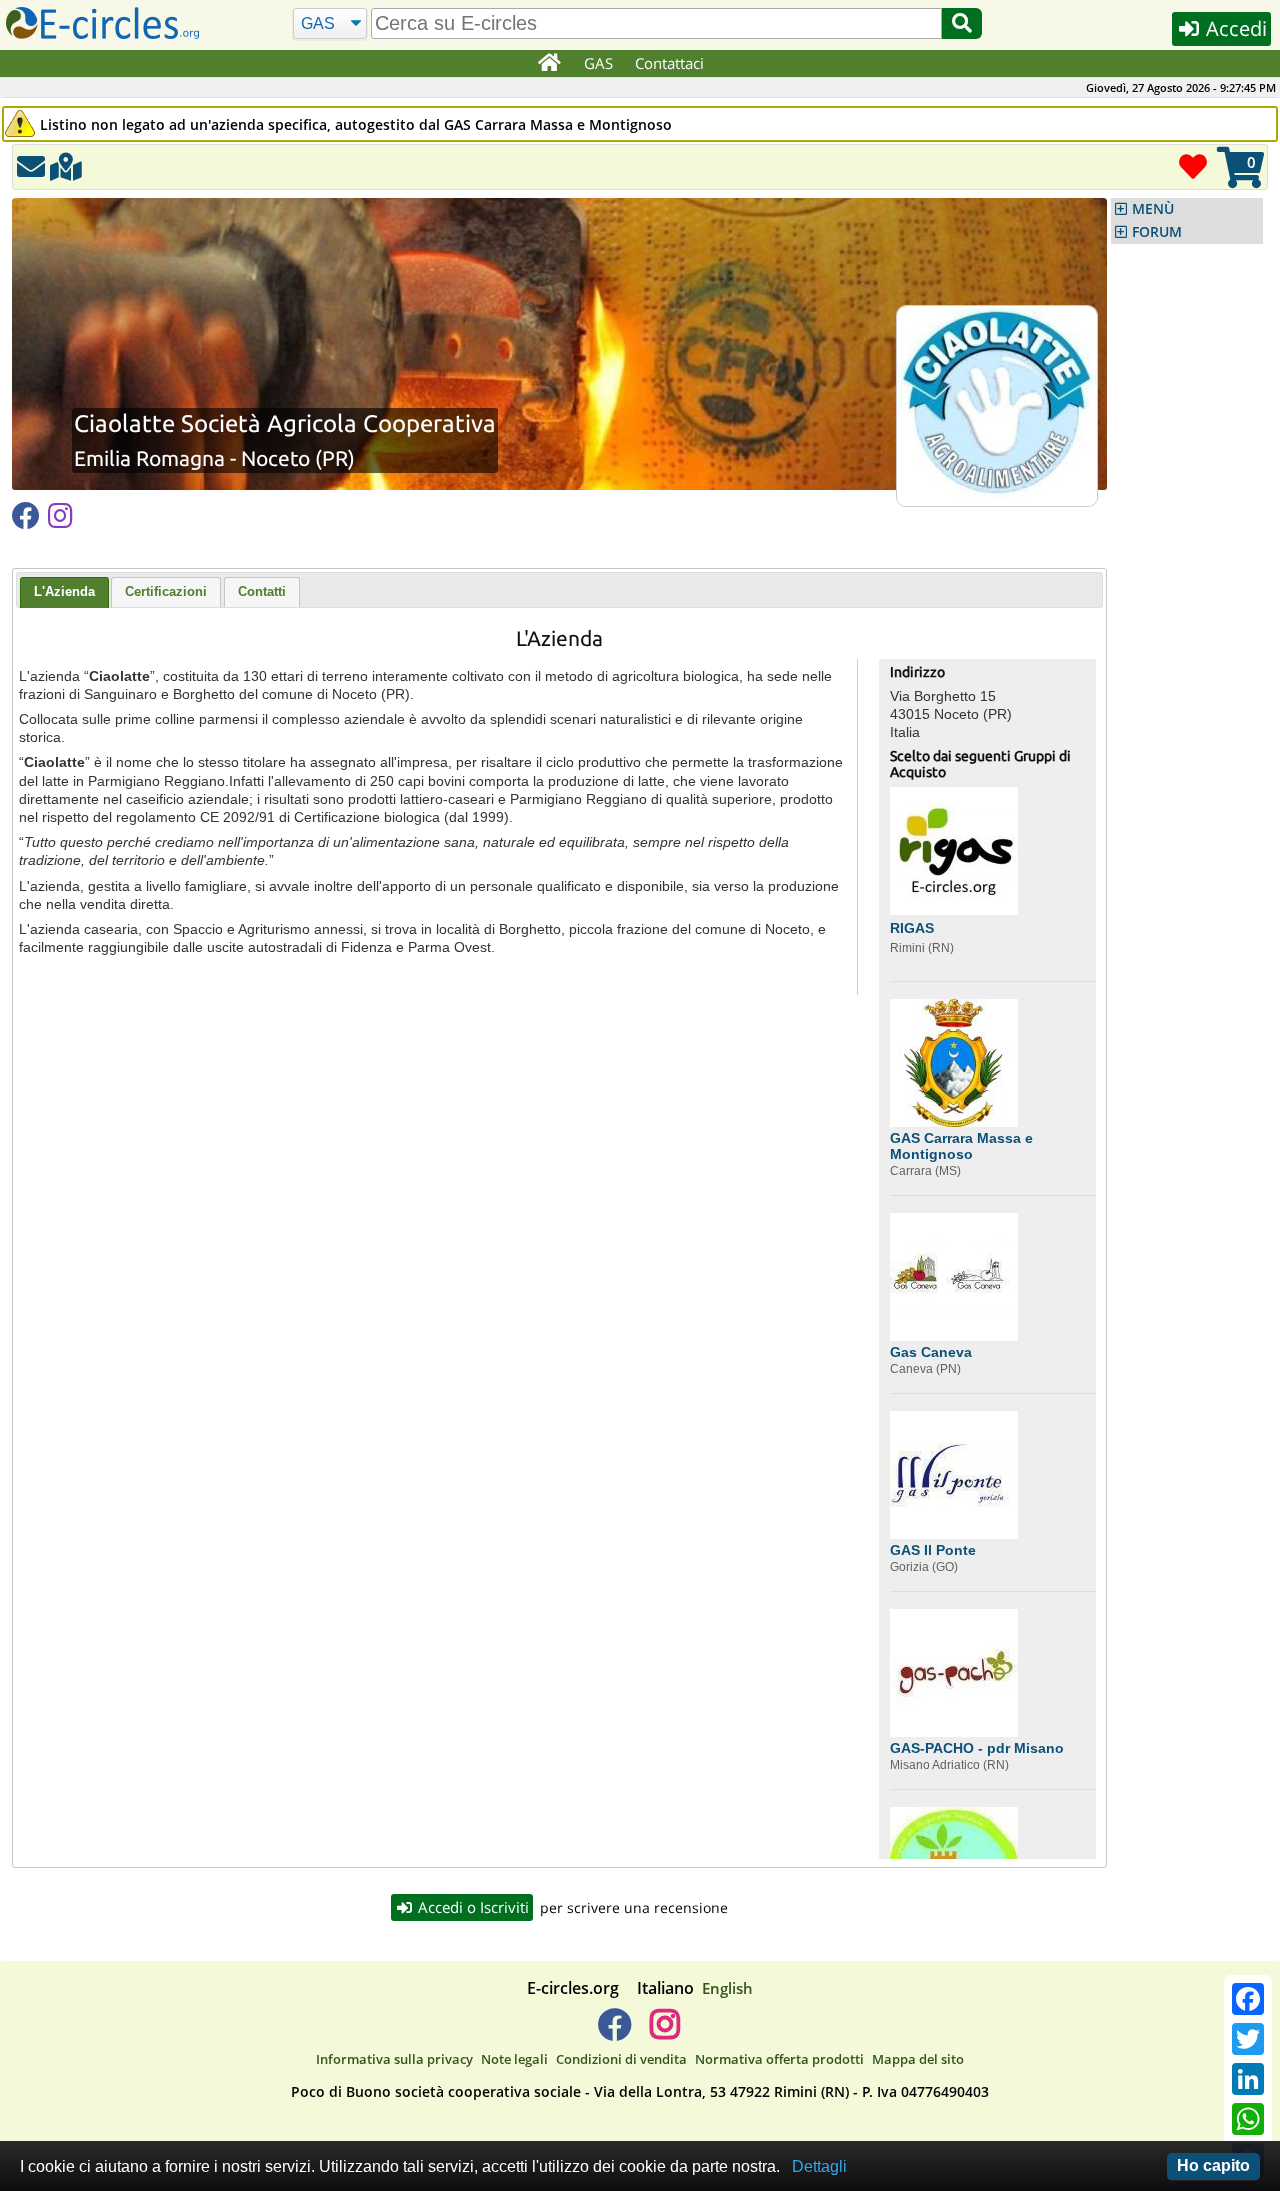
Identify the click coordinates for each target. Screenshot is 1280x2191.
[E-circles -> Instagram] (664, 2032)
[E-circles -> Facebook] (614, 2032)
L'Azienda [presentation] (64, 591)
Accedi (1234, 28)
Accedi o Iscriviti (471, 1907)
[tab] (64, 593)
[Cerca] (962, 23)
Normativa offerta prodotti (779, 2059)
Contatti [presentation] (262, 591)
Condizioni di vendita (621, 2059)
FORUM (1157, 232)
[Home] (548, 64)
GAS (598, 63)
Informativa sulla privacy (394, 2059)
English (727, 1988)
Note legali (514, 2059)
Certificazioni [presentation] (166, 591)
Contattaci (669, 63)
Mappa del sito (918, 2059)
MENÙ (1153, 209)
